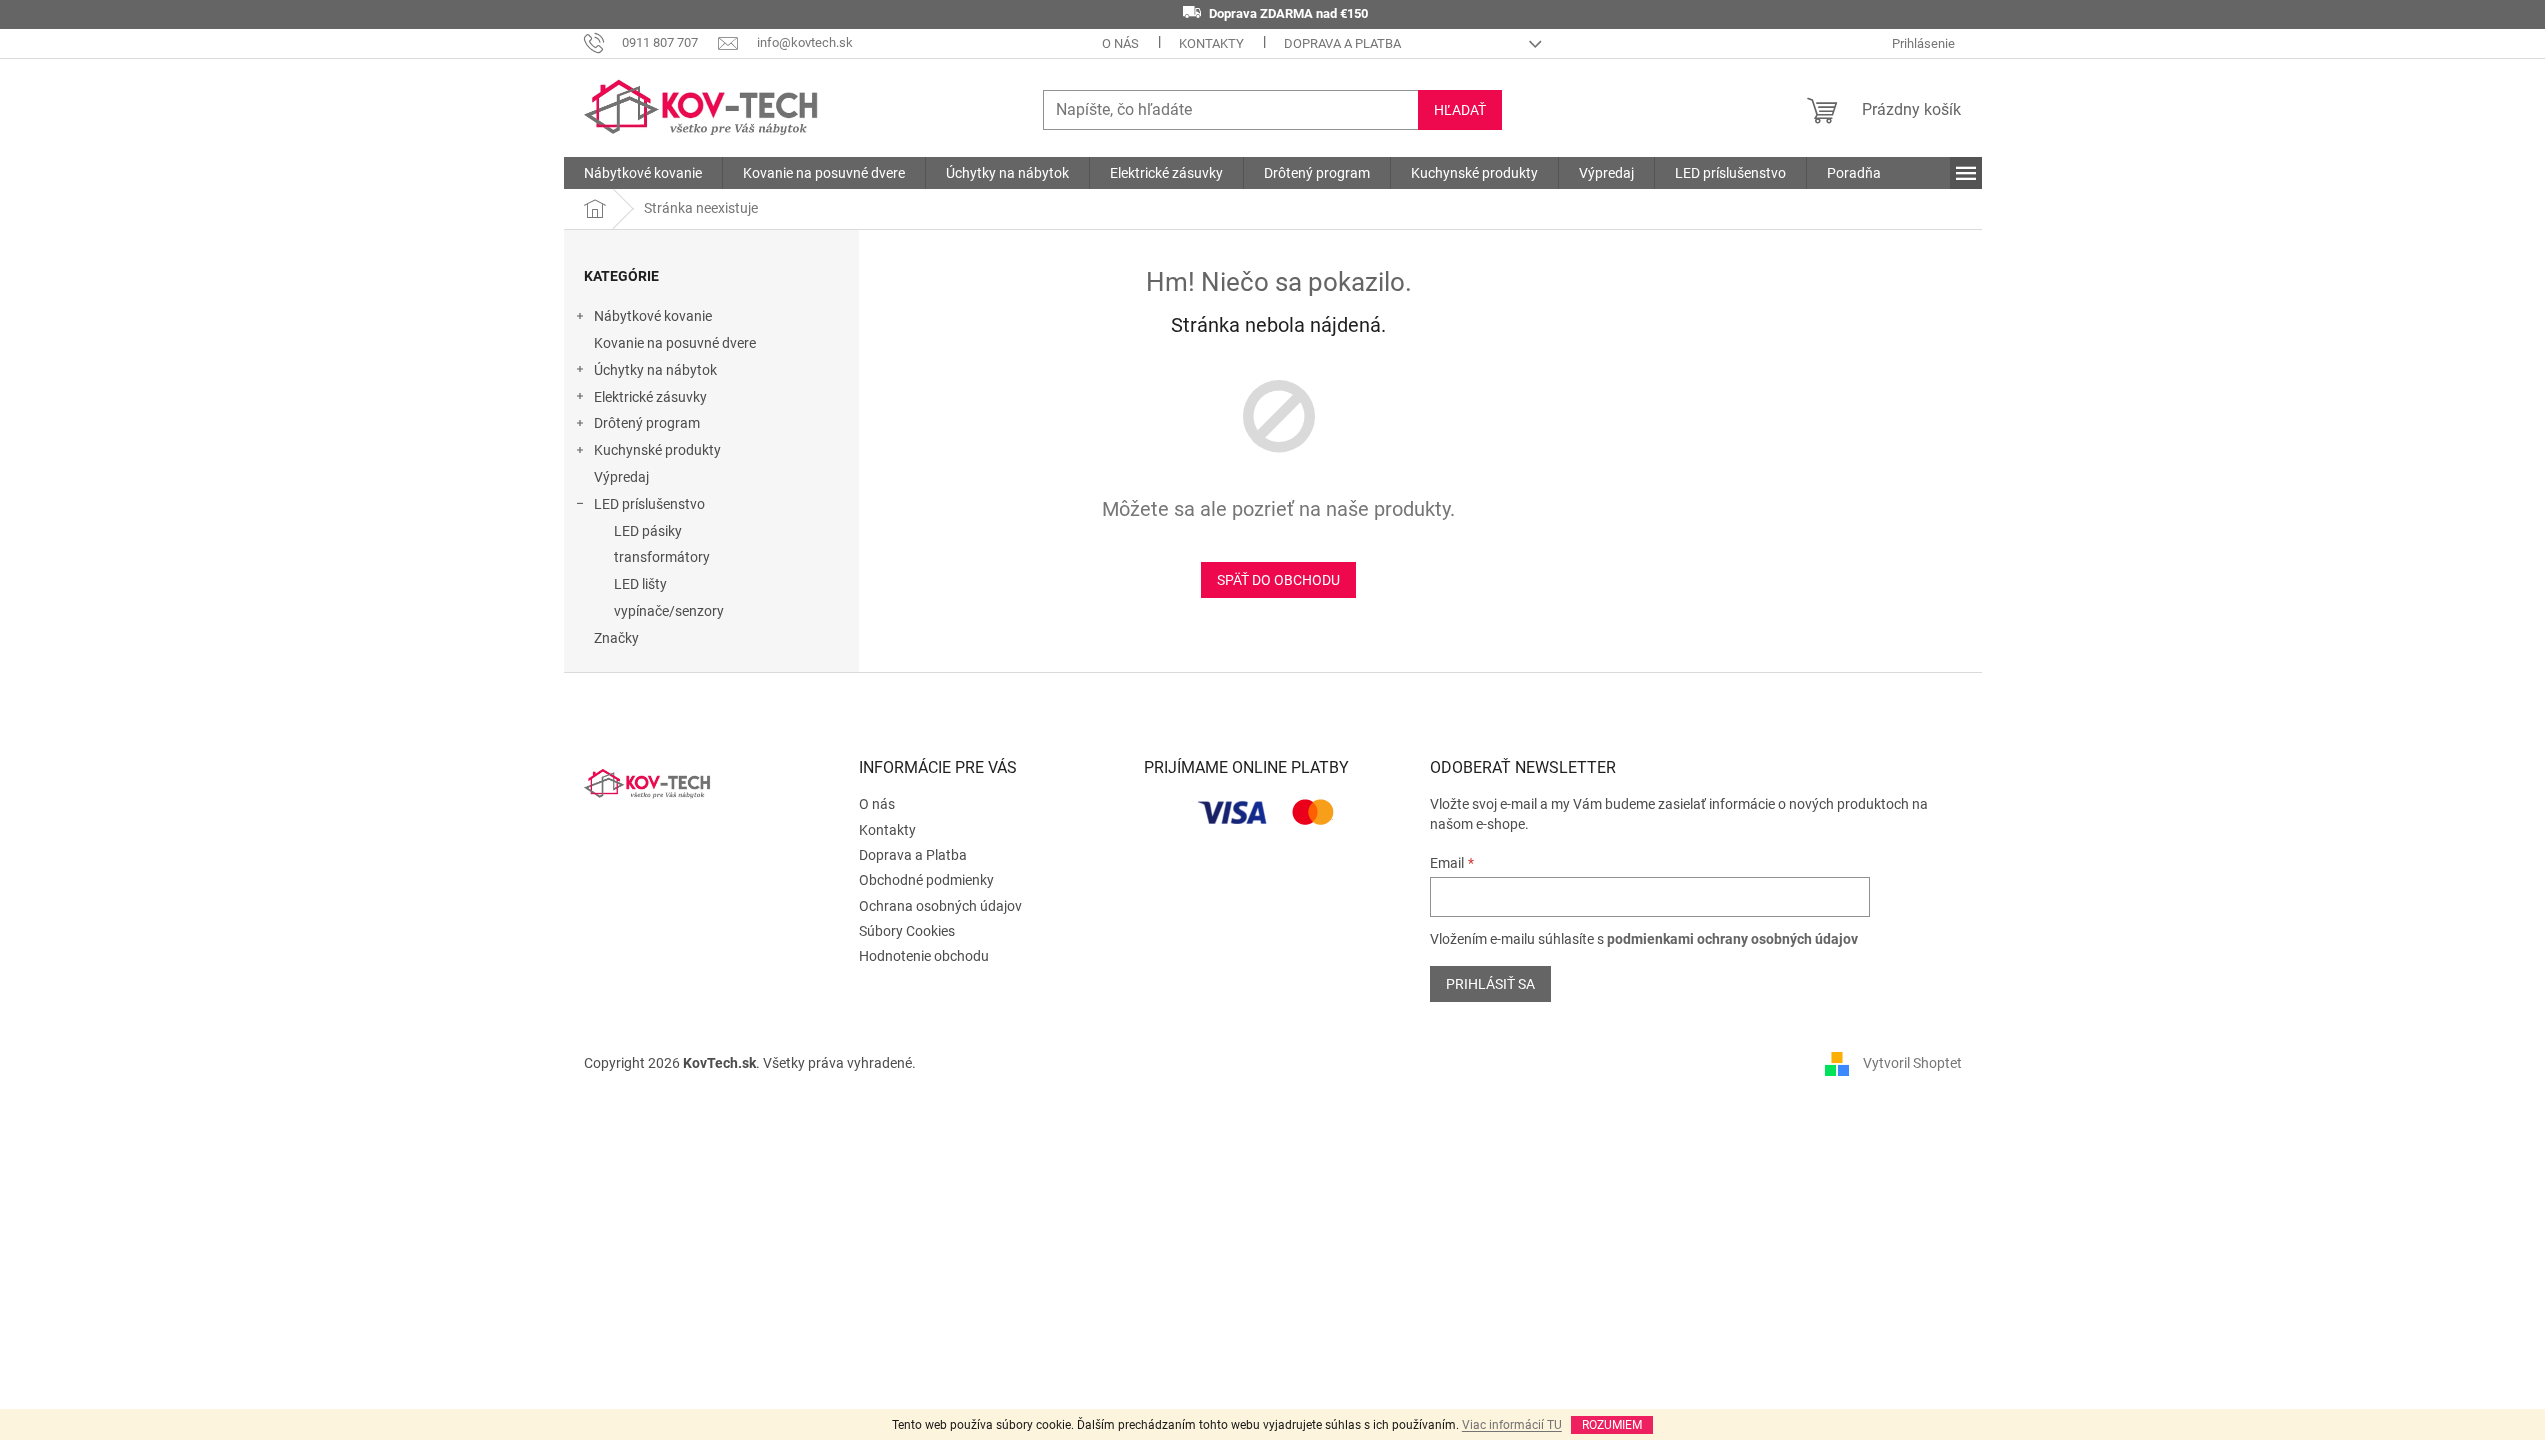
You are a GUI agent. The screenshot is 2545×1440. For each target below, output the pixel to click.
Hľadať (1460, 110)
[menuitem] (643, 173)
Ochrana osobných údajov (940, 906)
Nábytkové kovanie (653, 316)
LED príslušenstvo (649, 504)
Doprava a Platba (1342, 43)
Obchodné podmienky (926, 880)
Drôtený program (647, 423)
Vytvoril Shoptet (1912, 1063)
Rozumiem (1612, 1425)
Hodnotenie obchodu (924, 956)
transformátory (662, 557)
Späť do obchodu (1278, 580)
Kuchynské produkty (657, 450)
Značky (616, 638)
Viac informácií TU (1512, 1425)
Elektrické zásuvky (650, 397)
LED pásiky (648, 531)
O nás (1120, 43)
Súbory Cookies (907, 931)
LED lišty (640, 584)
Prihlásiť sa (1490, 984)
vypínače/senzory (669, 611)
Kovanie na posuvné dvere (675, 343)
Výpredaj (621, 477)
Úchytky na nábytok (655, 370)
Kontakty (1211, 43)
